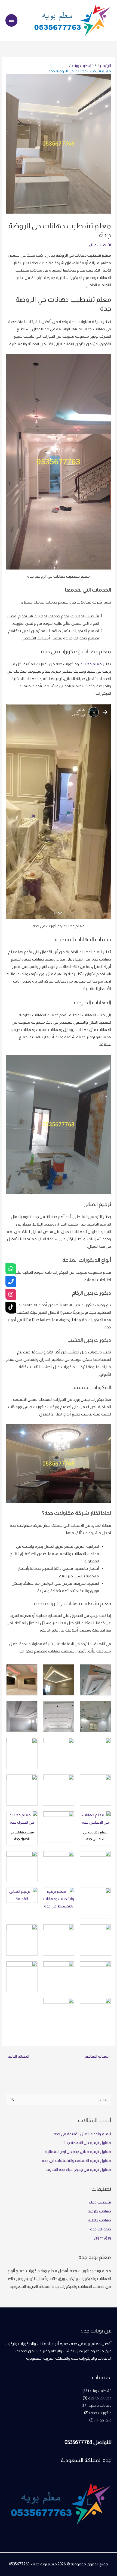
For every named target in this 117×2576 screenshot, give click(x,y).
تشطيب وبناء (100, 245)
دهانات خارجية (99, 2211)
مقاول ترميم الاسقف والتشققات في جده (76, 2160)
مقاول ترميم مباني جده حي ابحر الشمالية (78, 2152)
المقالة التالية (16, 2056)
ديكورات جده (101, 2229)
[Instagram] (11, 1294)
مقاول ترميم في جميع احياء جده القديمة (78, 2169)
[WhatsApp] (11, 1269)
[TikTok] (11, 1307)
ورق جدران (102, 2238)
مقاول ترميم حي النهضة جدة (87, 2143)
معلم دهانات (91, 664)
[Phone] (11, 1282)
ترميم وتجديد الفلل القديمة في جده (82, 2134)
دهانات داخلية (99, 2220)
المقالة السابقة (99, 2056)
